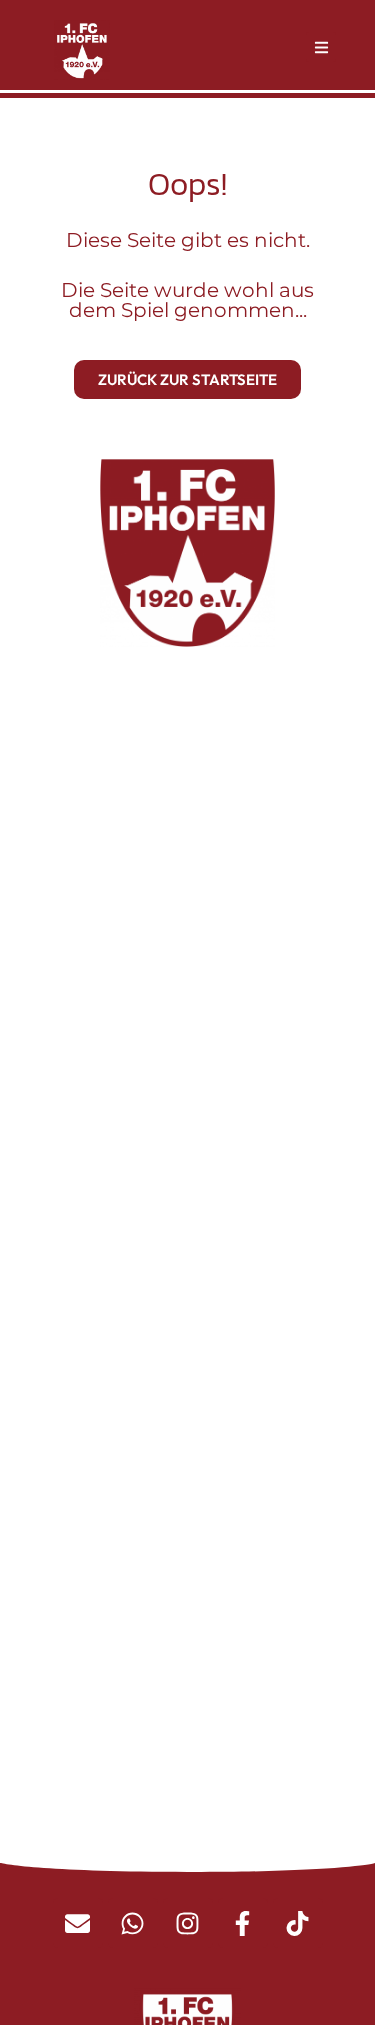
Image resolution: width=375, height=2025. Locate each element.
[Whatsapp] (133, 1923)
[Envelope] (78, 1923)
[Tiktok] (298, 1923)
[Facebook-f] (243, 1923)
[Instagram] (188, 1923)
